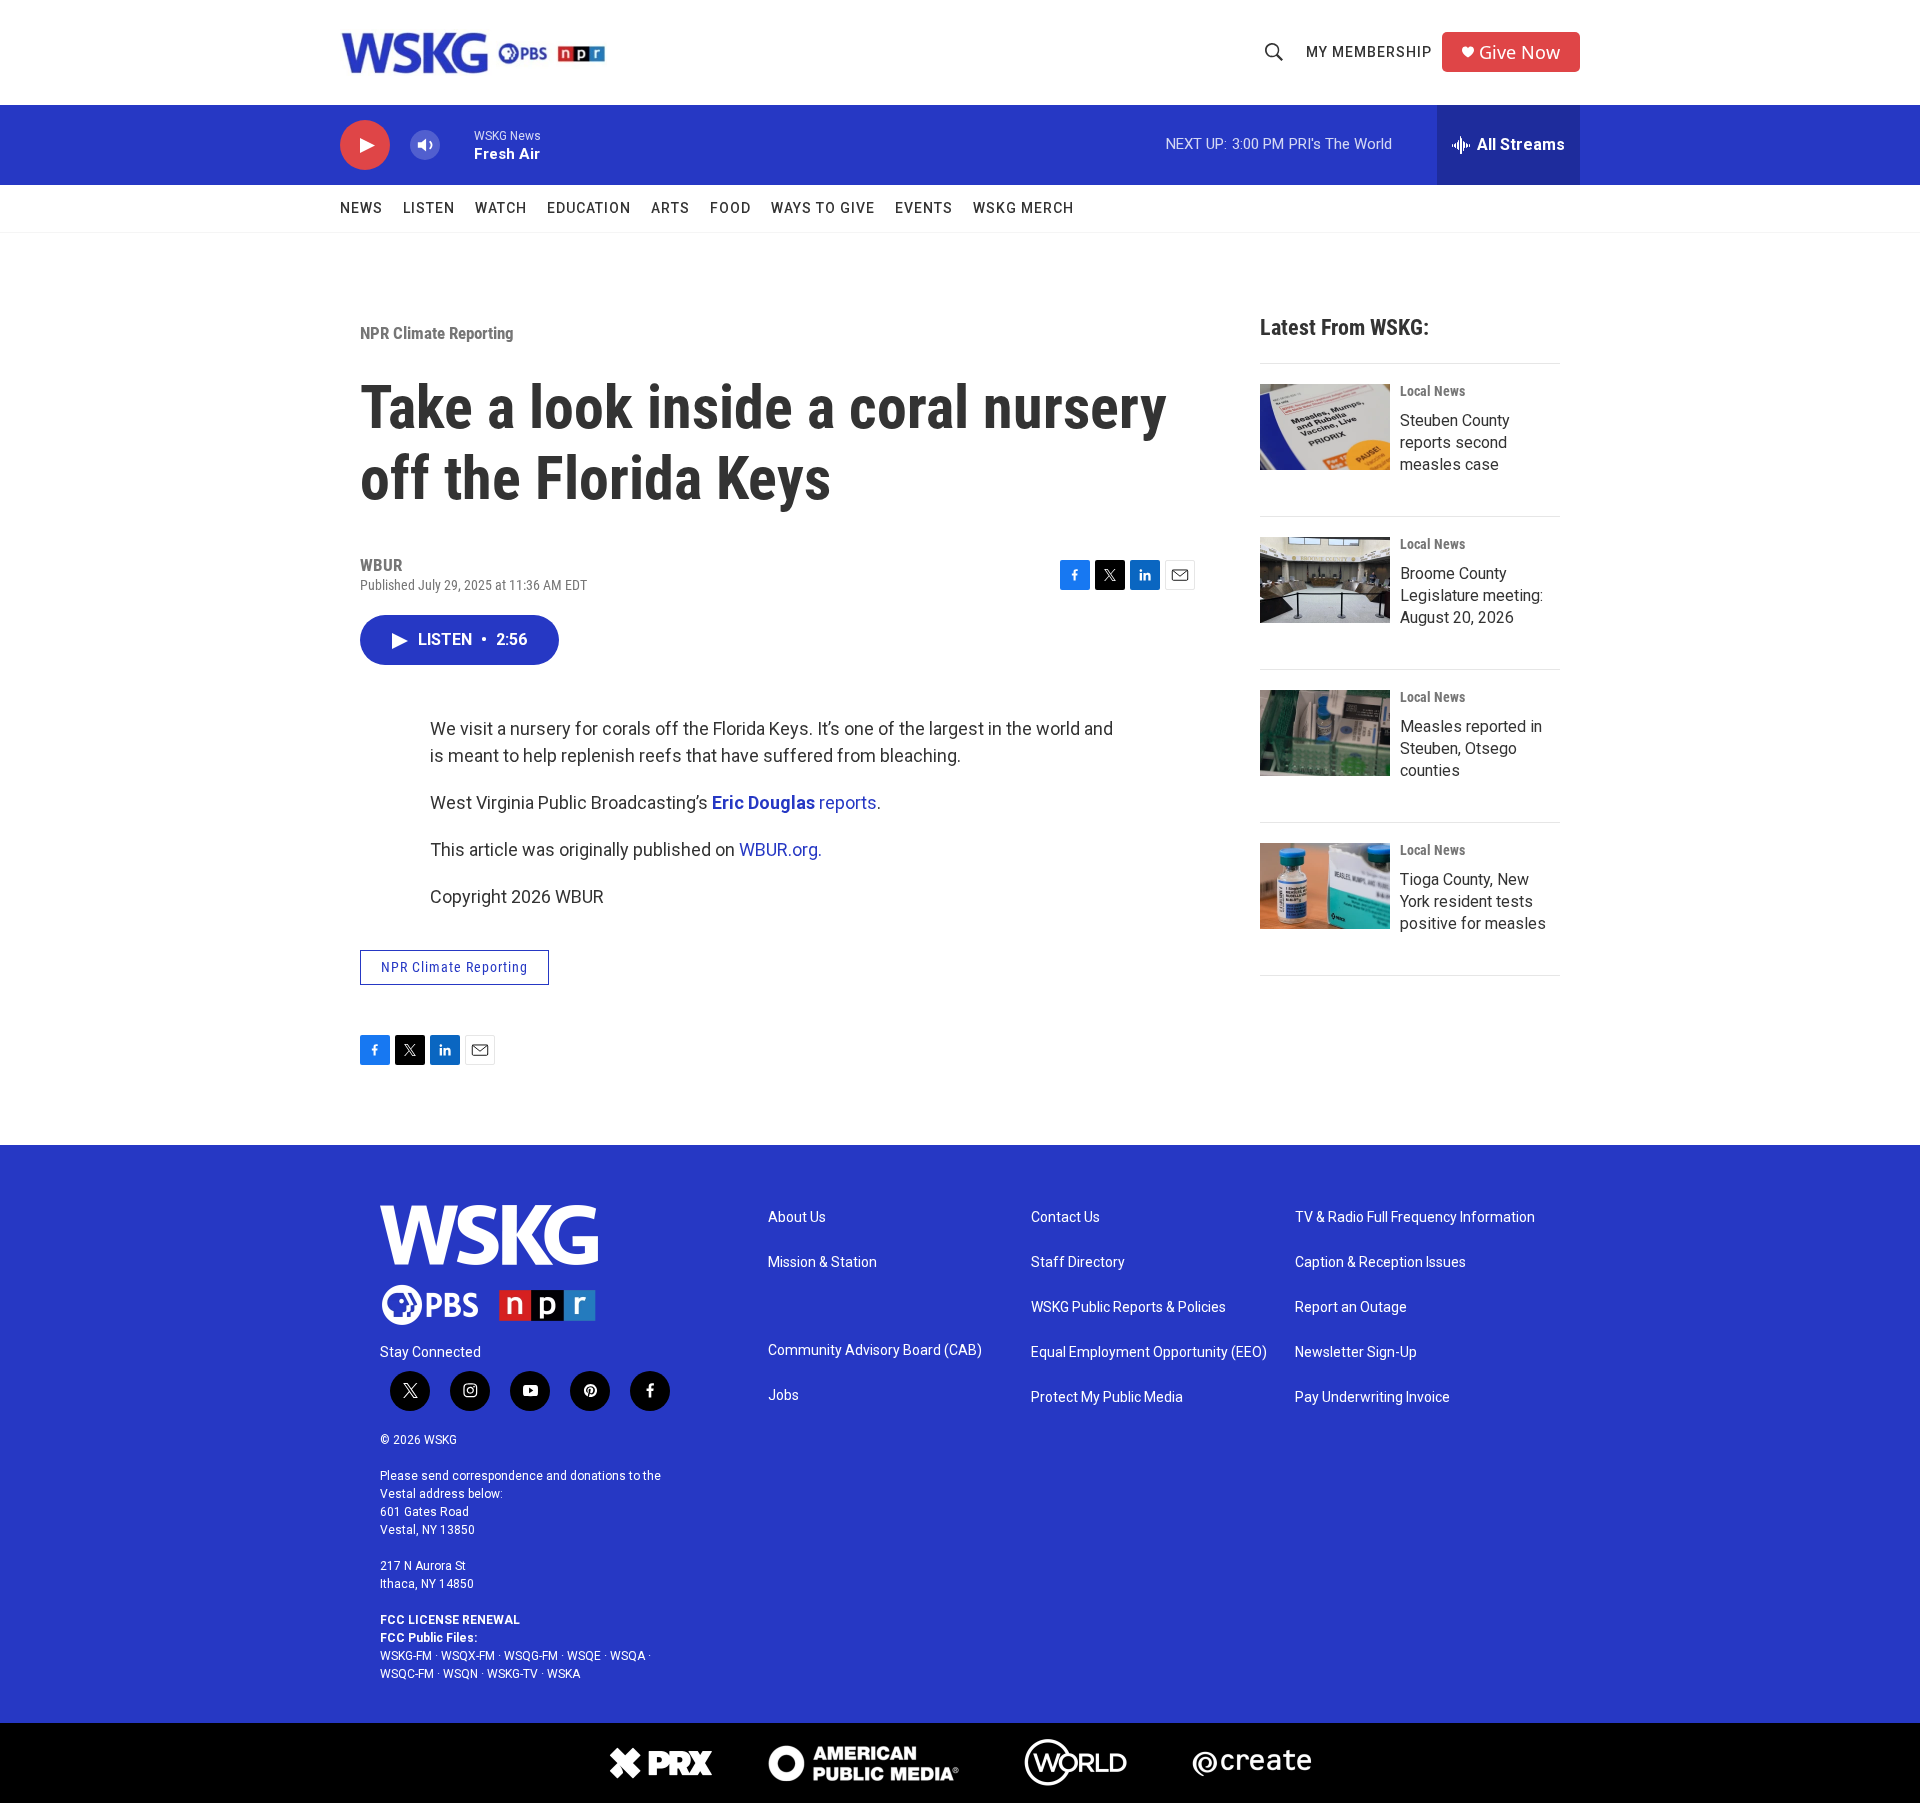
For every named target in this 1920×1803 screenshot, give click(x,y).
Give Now (1519, 52)
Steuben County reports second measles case (1455, 442)
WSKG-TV (512, 1674)
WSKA (563, 1674)
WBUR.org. (780, 849)
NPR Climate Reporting (437, 333)
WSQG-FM (531, 1656)
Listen (429, 208)
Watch (501, 208)
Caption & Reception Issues (1380, 1262)
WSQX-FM (468, 1656)
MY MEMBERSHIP (1369, 52)
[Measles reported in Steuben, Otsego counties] (1325, 733)
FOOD (730, 208)
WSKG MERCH (1023, 208)
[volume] (425, 145)
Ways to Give (823, 208)
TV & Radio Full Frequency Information (1415, 1217)
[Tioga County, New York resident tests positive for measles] (1325, 886)
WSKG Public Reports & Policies (1128, 1307)
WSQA (627, 1656)
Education (589, 208)
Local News (1432, 391)
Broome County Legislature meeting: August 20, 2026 (1471, 595)
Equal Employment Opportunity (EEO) (1149, 1352)
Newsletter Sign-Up (1356, 1352)
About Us (797, 1217)
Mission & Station (822, 1262)
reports (794, 802)
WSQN (460, 1674)
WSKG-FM (406, 1656)
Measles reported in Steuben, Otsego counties (1471, 748)
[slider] (457, 144)
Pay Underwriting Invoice (1372, 1397)
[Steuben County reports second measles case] (1325, 427)
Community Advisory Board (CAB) (875, 1350)
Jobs (783, 1395)
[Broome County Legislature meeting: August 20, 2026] (1325, 580)
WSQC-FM (407, 1674)
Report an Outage (1351, 1307)
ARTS (670, 208)
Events (924, 208)
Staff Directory (1078, 1262)
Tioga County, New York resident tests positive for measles (1473, 901)
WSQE (584, 1656)
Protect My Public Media (1107, 1397)
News (361, 208)
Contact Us (1065, 1217)
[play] (365, 145)
